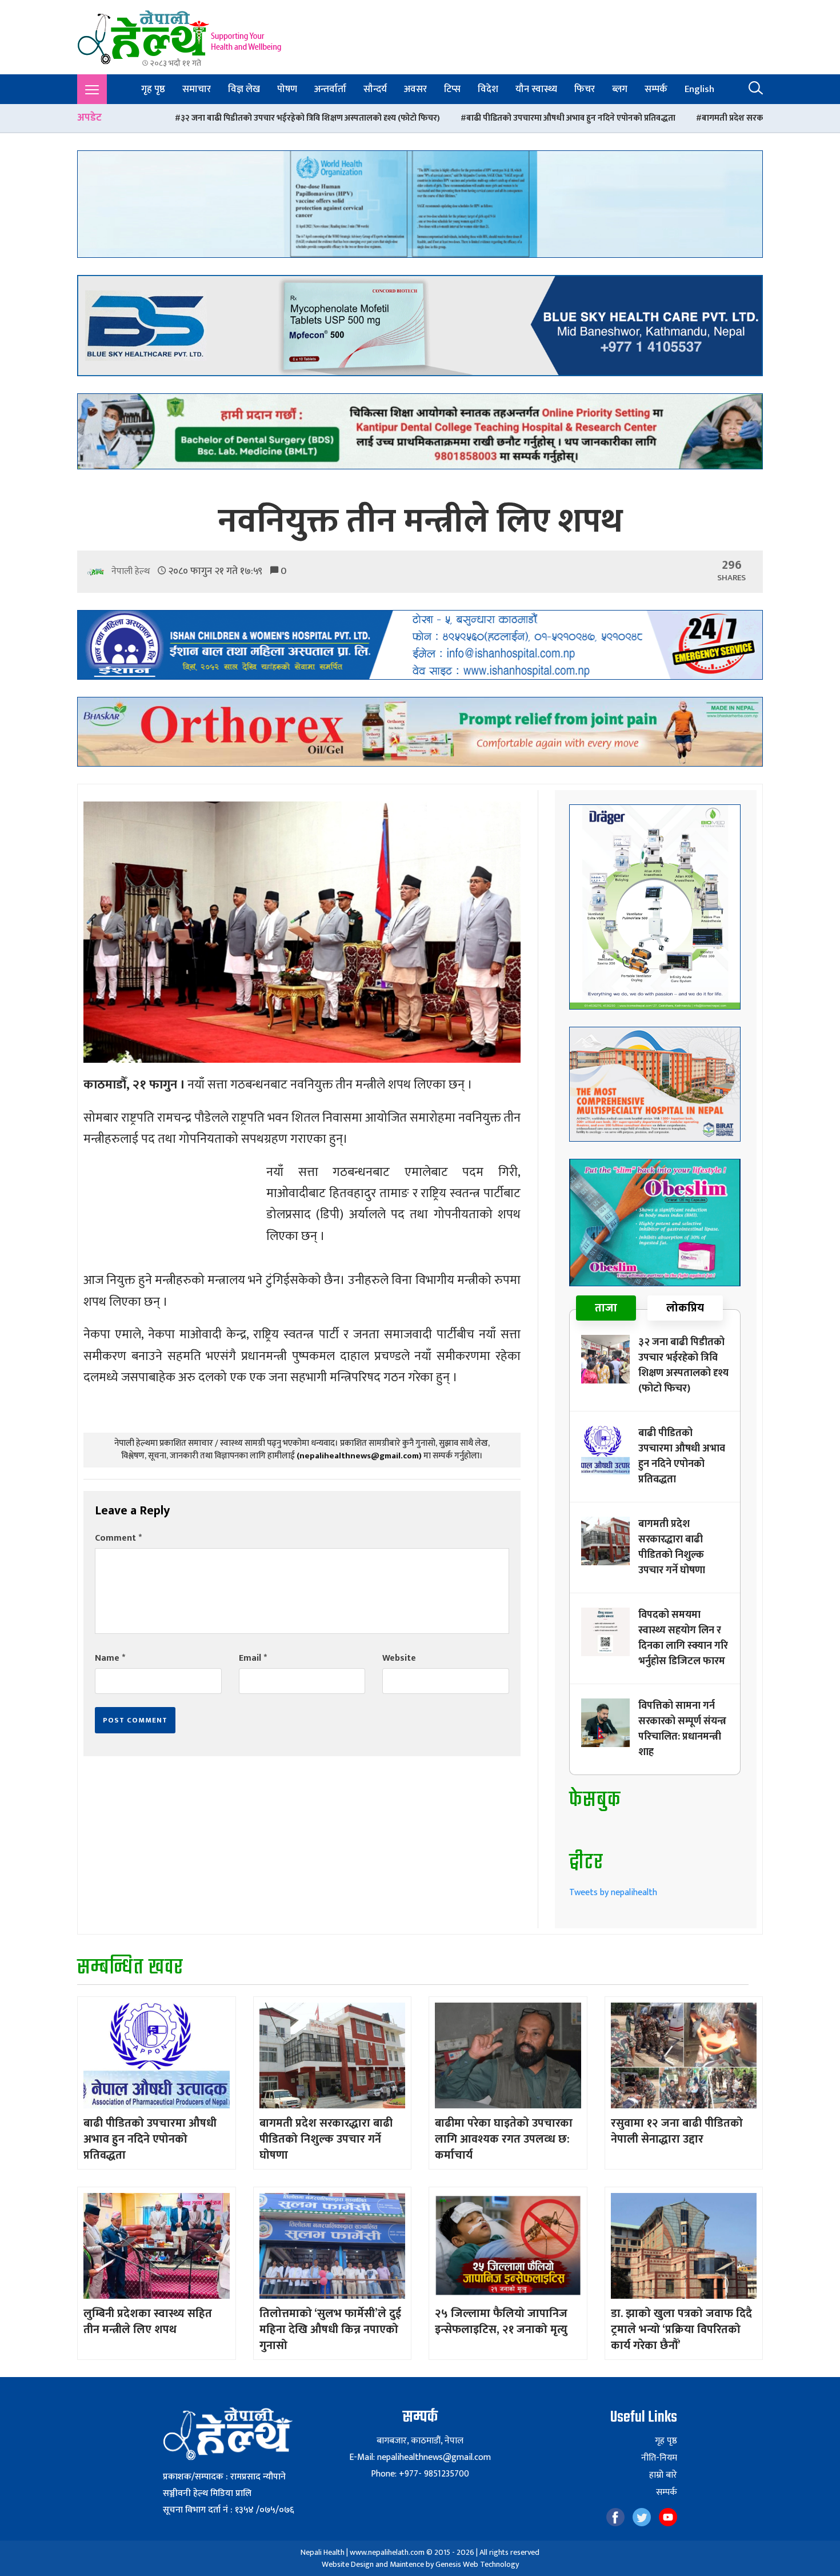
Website (399, 1658)
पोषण (287, 89)
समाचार (197, 89)
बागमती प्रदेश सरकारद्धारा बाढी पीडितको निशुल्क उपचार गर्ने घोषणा (611, 118)
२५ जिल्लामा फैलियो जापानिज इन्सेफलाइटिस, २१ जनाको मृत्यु (501, 2322)
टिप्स (452, 89)
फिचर (585, 89)
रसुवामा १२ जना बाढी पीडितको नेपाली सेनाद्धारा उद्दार (677, 2131)
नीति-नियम (659, 2458)
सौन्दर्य (375, 89)
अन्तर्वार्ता (330, 89)
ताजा (606, 1308)
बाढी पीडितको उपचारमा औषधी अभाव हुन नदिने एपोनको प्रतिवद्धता (373, 118)
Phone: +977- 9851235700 (420, 2474)
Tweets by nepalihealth (613, 1893)
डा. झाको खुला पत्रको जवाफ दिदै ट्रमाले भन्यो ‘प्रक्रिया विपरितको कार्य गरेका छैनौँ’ (681, 2330)
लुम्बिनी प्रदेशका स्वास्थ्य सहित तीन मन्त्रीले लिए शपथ (148, 2322)
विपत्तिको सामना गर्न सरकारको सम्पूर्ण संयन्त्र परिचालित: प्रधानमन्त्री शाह (682, 1729)
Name (110, 1658)
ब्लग (620, 89)
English (699, 89)
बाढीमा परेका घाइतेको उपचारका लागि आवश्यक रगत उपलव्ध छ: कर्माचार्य (504, 2139)
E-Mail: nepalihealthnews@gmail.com (420, 2457)
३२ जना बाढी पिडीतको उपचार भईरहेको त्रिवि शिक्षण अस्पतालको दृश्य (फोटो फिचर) (683, 1365)
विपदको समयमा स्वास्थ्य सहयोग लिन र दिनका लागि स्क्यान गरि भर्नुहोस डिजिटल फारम (683, 1638)
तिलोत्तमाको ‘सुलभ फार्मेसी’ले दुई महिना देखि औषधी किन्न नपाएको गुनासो (330, 2330)
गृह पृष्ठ (153, 89)
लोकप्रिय (685, 1308)
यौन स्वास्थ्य (536, 89)
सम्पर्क (656, 89)
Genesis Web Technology (477, 2564)
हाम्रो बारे (663, 2475)
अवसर (415, 89)
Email (253, 1658)
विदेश (488, 89)
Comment (118, 1538)
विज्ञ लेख (244, 89)
